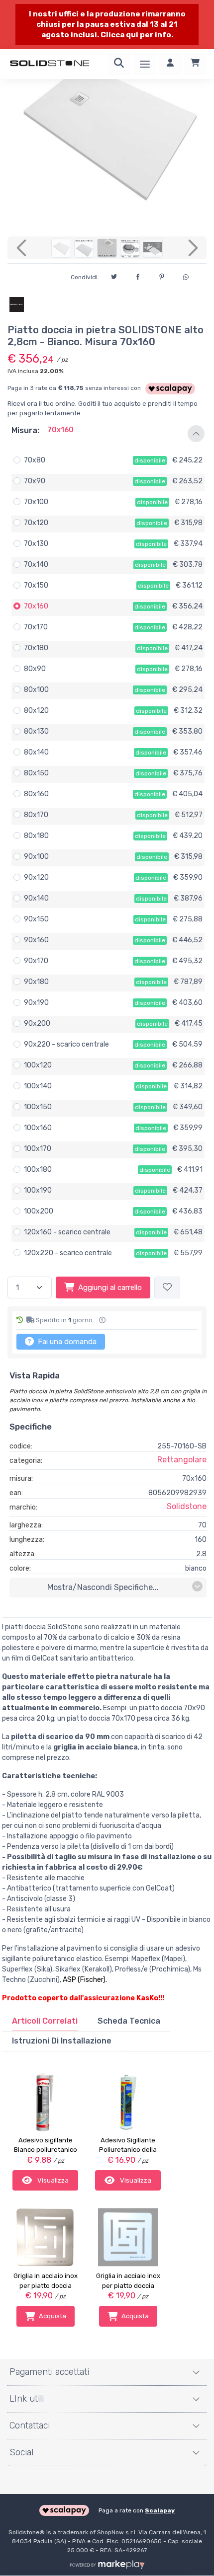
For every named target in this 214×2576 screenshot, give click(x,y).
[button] (107, 434)
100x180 (38, 1170)
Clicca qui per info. (137, 35)
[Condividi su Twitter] (114, 275)
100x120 (38, 1065)
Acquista (53, 2316)
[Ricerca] (119, 64)
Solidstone (187, 1506)
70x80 (35, 460)
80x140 (36, 752)
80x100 (36, 690)
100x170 (38, 1149)
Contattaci (30, 2425)
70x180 (36, 648)
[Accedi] (170, 64)
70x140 (36, 565)
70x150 (36, 585)
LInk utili (27, 2399)
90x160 (36, 940)
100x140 (38, 1086)
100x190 (38, 1190)
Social (21, 2452)
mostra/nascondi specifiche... (103, 1587)
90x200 (37, 1023)
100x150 (38, 1107)
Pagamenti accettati (49, 2372)
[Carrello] (195, 64)
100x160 (38, 1128)
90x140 (36, 898)
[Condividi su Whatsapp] (186, 276)
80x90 (35, 669)
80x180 (36, 836)
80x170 (36, 815)
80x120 (36, 711)
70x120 (36, 523)
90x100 (36, 857)
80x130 (36, 731)
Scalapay (160, 2510)
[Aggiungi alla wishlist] (167, 1288)
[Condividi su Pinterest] (162, 275)
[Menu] (145, 64)
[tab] (45, 2021)
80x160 (36, 794)
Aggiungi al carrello (110, 1288)
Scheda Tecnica (129, 2021)
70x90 (35, 481)
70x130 (36, 544)
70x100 (36, 502)
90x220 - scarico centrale (66, 1044)
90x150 (36, 919)
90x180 (36, 982)
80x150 (36, 773)
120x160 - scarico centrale (67, 1232)
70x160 (36, 606)
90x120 (36, 877)
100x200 (39, 1211)
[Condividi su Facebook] (138, 275)
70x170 (36, 627)
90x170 (36, 961)
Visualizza (52, 2180)
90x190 (36, 1003)
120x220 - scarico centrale (68, 1253)
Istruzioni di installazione (62, 2041)
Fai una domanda (66, 1342)
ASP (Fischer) (84, 1980)
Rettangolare (182, 1460)
